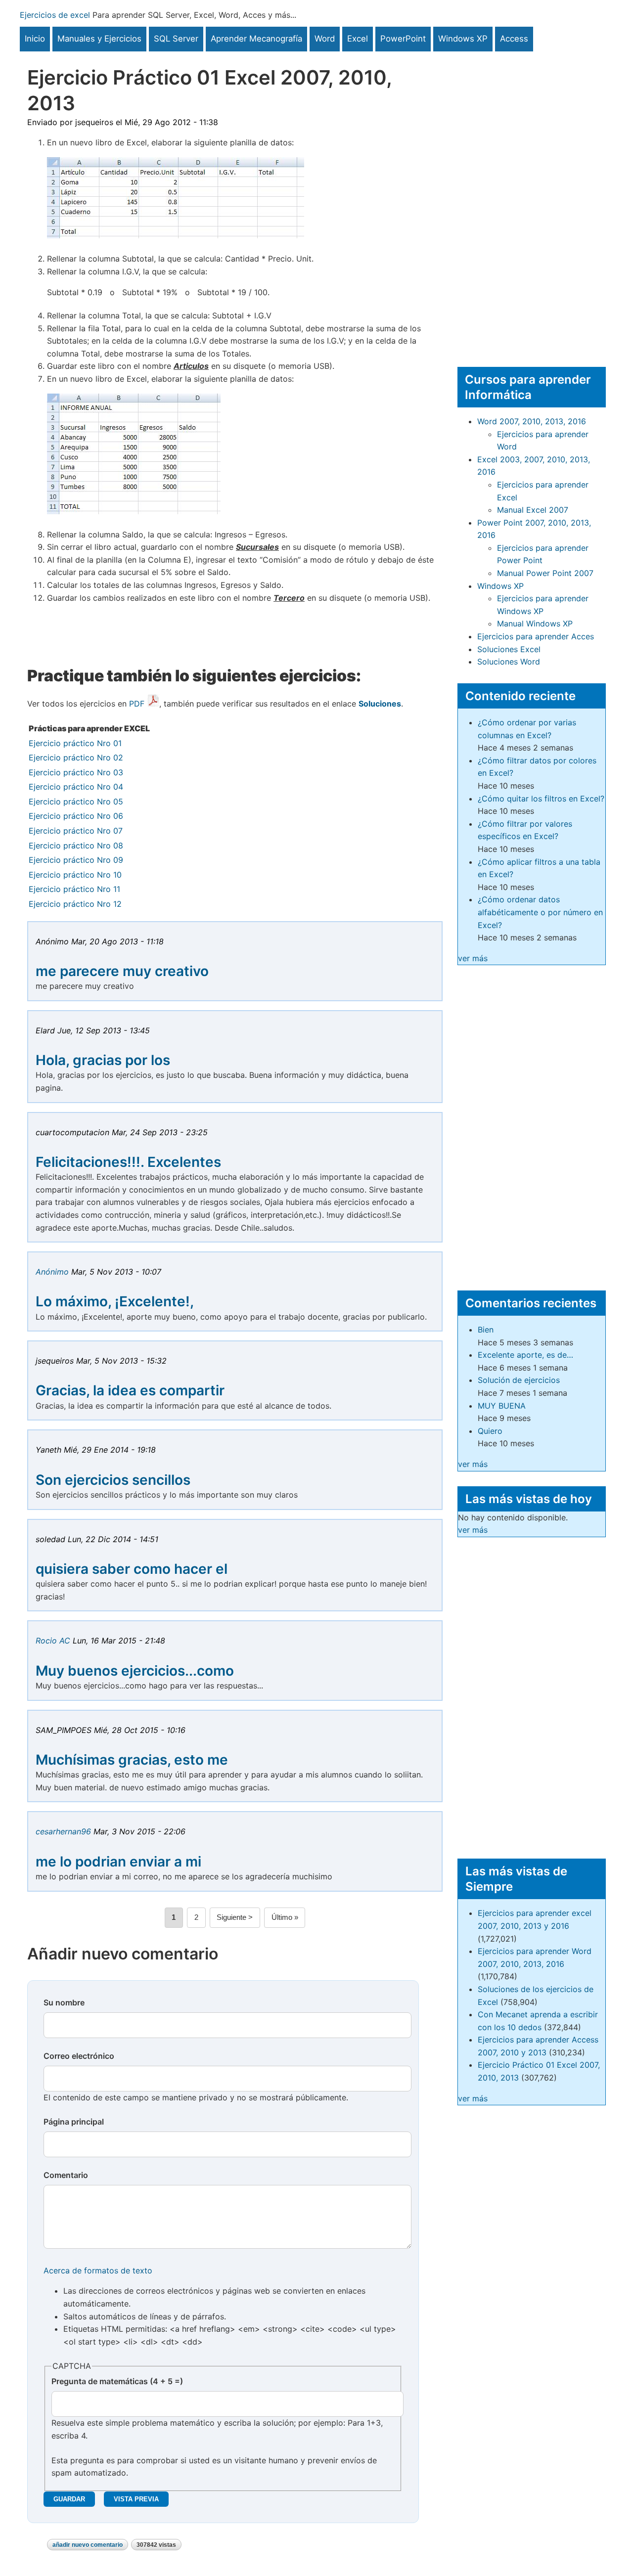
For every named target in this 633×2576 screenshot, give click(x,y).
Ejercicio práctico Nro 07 (76, 831)
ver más (473, 958)
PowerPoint (403, 39)
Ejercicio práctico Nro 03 (76, 772)
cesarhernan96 (63, 1831)
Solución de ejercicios (519, 1380)
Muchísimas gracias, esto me (132, 1760)
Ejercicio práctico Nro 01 (75, 743)
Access (514, 39)
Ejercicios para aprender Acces (536, 636)
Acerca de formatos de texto (98, 2270)
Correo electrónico (79, 2056)
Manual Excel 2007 (533, 510)
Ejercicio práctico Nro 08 (76, 845)
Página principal (74, 2122)
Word (325, 39)
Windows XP (463, 39)
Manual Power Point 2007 (545, 573)
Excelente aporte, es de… (525, 1355)
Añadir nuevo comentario (88, 2545)
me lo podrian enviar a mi (118, 1862)
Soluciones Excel (509, 649)
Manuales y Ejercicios (99, 39)
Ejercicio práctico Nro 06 (76, 816)
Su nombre (64, 2002)
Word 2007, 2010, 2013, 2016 (532, 421)
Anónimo (52, 1272)
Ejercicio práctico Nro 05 (76, 801)
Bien (486, 1330)
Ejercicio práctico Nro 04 (76, 787)
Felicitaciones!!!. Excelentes (128, 1162)
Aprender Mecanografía (256, 39)
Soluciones (380, 704)
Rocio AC (53, 1641)
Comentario (66, 2175)
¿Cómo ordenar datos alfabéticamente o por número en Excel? (540, 912)
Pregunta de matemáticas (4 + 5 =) (117, 2381)
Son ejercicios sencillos (113, 1480)
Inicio (35, 39)
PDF (137, 704)
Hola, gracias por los (103, 1060)
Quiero (490, 1431)
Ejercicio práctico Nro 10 (75, 875)
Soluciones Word (509, 662)
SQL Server (176, 39)
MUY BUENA (502, 1406)
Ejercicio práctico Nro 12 (75, 904)
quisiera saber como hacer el (132, 1569)
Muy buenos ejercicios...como (135, 1671)
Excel (358, 39)
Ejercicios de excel (55, 15)
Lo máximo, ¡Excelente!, (115, 1301)
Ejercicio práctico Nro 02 (76, 757)
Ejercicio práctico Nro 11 (74, 889)
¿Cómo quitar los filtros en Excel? (541, 799)
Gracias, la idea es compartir (130, 1390)
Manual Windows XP (535, 623)
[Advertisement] (532, 200)
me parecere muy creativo (122, 971)
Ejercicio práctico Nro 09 (76, 860)
